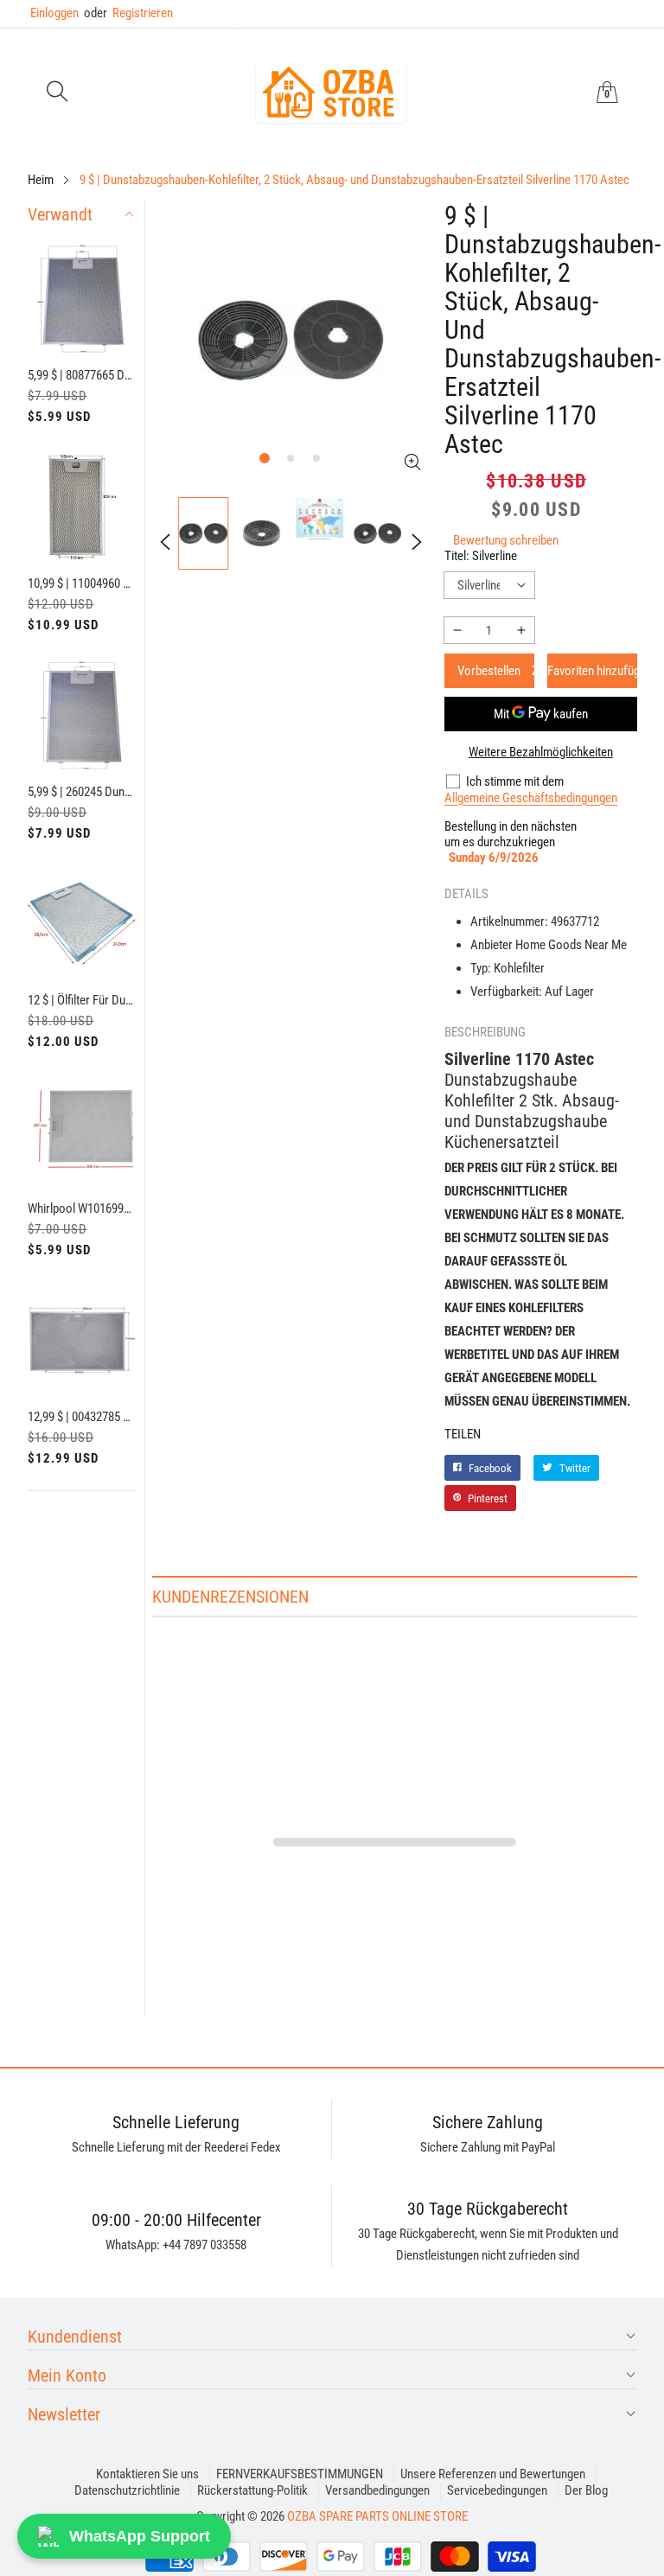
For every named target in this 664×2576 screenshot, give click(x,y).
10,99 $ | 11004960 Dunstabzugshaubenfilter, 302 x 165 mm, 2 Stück (82, 583)
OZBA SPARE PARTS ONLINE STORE (377, 2516)
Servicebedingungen (497, 2490)
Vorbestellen (489, 671)
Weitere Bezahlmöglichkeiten (541, 752)
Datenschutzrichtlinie (127, 2490)
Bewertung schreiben (506, 540)
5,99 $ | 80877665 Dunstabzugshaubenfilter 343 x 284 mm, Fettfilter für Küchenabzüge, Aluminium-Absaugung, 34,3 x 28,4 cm (82, 375)
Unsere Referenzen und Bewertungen (493, 2474)
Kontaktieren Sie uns (147, 2474)
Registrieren (128, 13)
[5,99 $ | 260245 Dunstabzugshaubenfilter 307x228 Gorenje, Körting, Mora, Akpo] (82, 716)
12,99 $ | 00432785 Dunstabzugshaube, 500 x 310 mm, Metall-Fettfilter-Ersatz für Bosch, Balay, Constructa (82, 1417)
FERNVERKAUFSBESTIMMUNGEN (300, 2474)
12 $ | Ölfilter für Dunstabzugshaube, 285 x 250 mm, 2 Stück (82, 1000)
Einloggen (54, 13)
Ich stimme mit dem (515, 781)
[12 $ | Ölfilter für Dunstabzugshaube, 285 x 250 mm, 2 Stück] (82, 924)
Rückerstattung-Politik (252, 2490)
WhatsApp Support (140, 2536)
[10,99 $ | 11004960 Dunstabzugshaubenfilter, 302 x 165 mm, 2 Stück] (82, 507)
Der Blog (586, 2490)
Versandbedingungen (377, 2490)
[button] (57, 93)
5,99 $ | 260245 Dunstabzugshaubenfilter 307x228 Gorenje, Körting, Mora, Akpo (82, 792)
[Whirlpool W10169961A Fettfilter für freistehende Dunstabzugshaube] (82, 1132)
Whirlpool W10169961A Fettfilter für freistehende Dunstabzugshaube (82, 1208)
